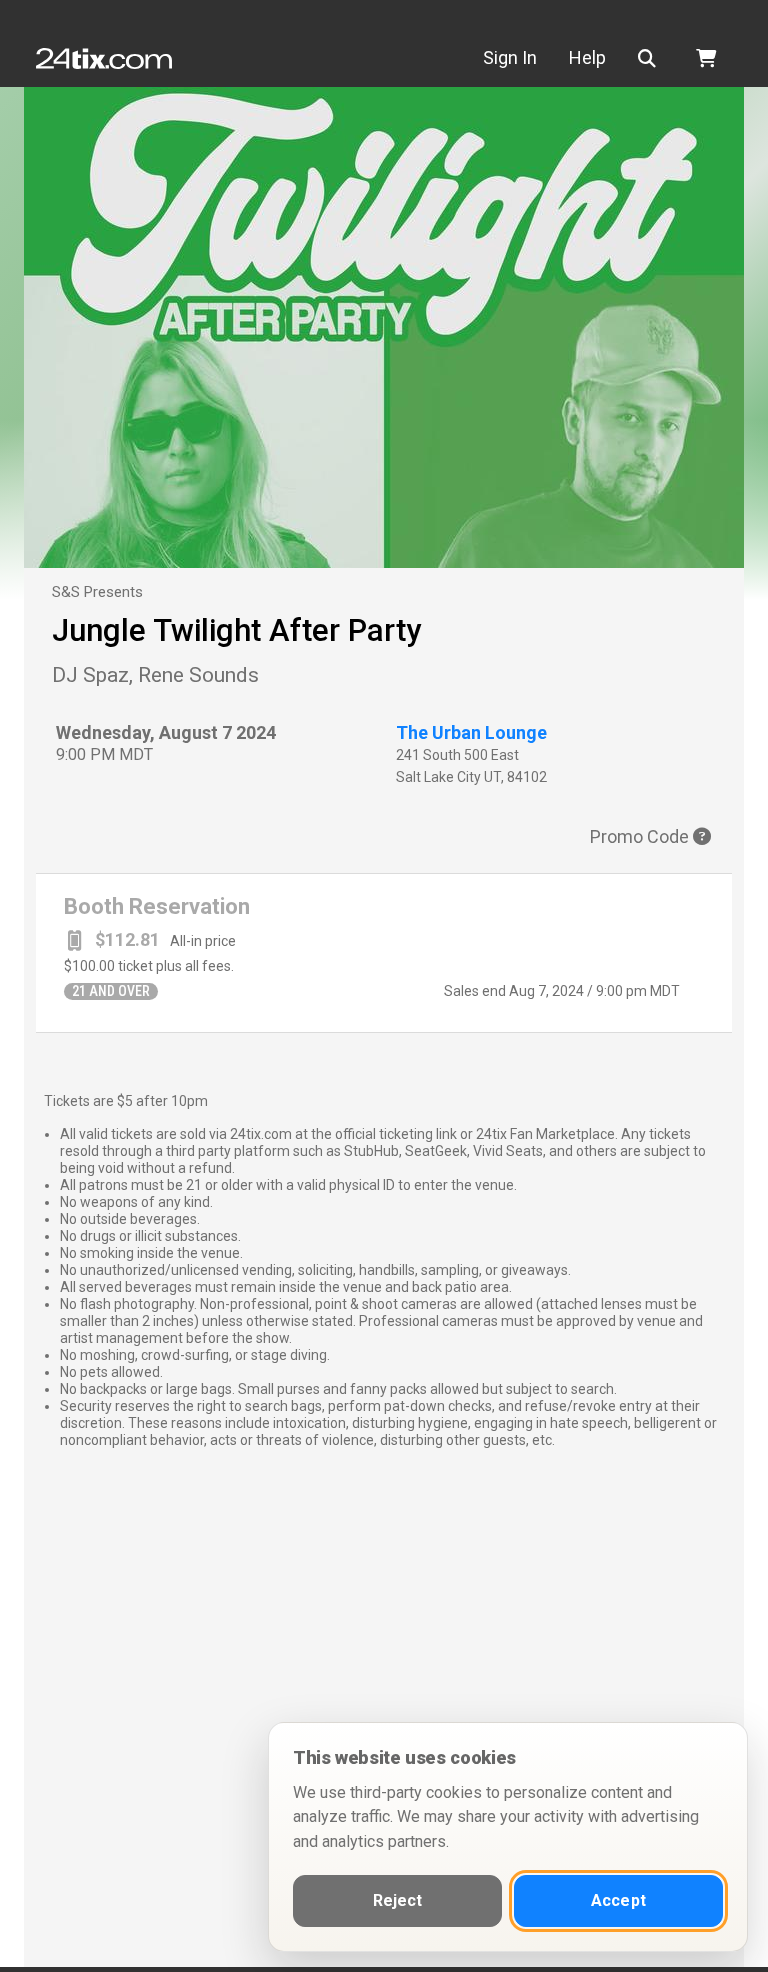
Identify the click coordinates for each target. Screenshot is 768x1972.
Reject (398, 1900)
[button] (651, 58)
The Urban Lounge (471, 732)
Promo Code (641, 836)
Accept (618, 1900)
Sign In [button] (510, 57)
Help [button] (587, 57)
